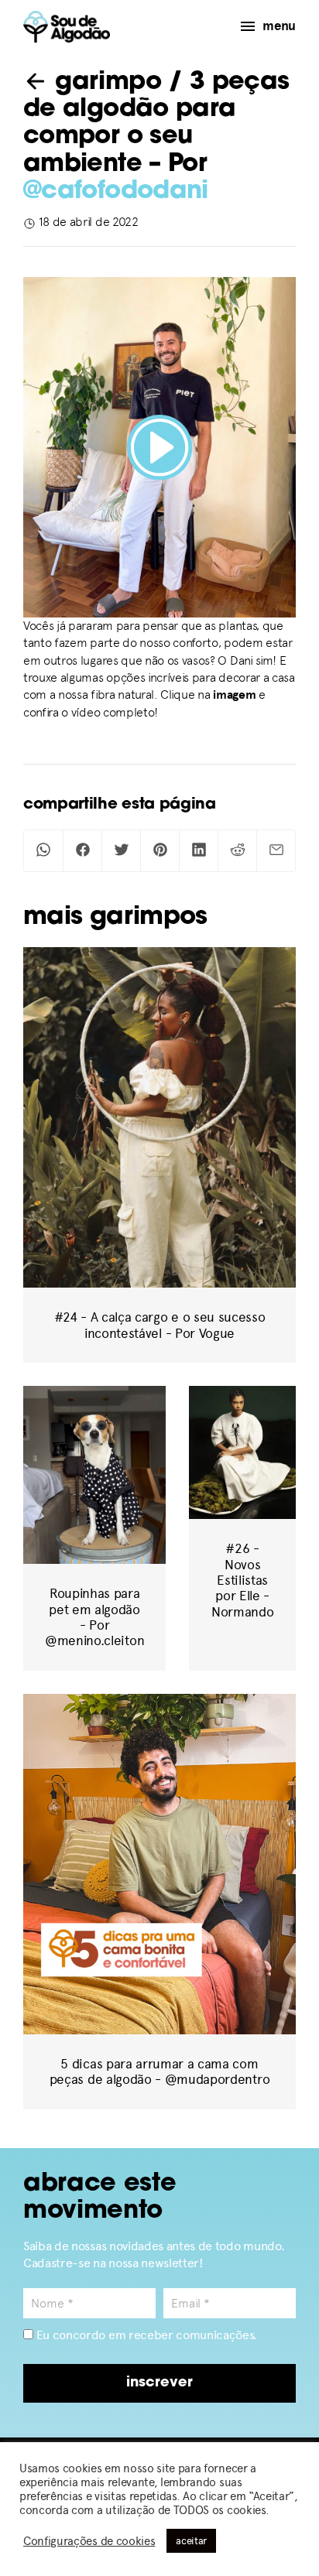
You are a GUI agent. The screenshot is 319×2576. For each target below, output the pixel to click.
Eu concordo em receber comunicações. (145, 2335)
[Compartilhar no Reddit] (237, 851)
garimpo (105, 83)
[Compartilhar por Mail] (276, 851)
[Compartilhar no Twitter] (121, 851)
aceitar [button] (191, 2541)
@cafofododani (116, 192)
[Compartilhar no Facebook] (82, 851)
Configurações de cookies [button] (89, 2541)
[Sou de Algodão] (67, 27)
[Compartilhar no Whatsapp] (43, 851)
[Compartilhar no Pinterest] (160, 851)
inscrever (159, 2383)
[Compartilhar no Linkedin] (199, 851)
